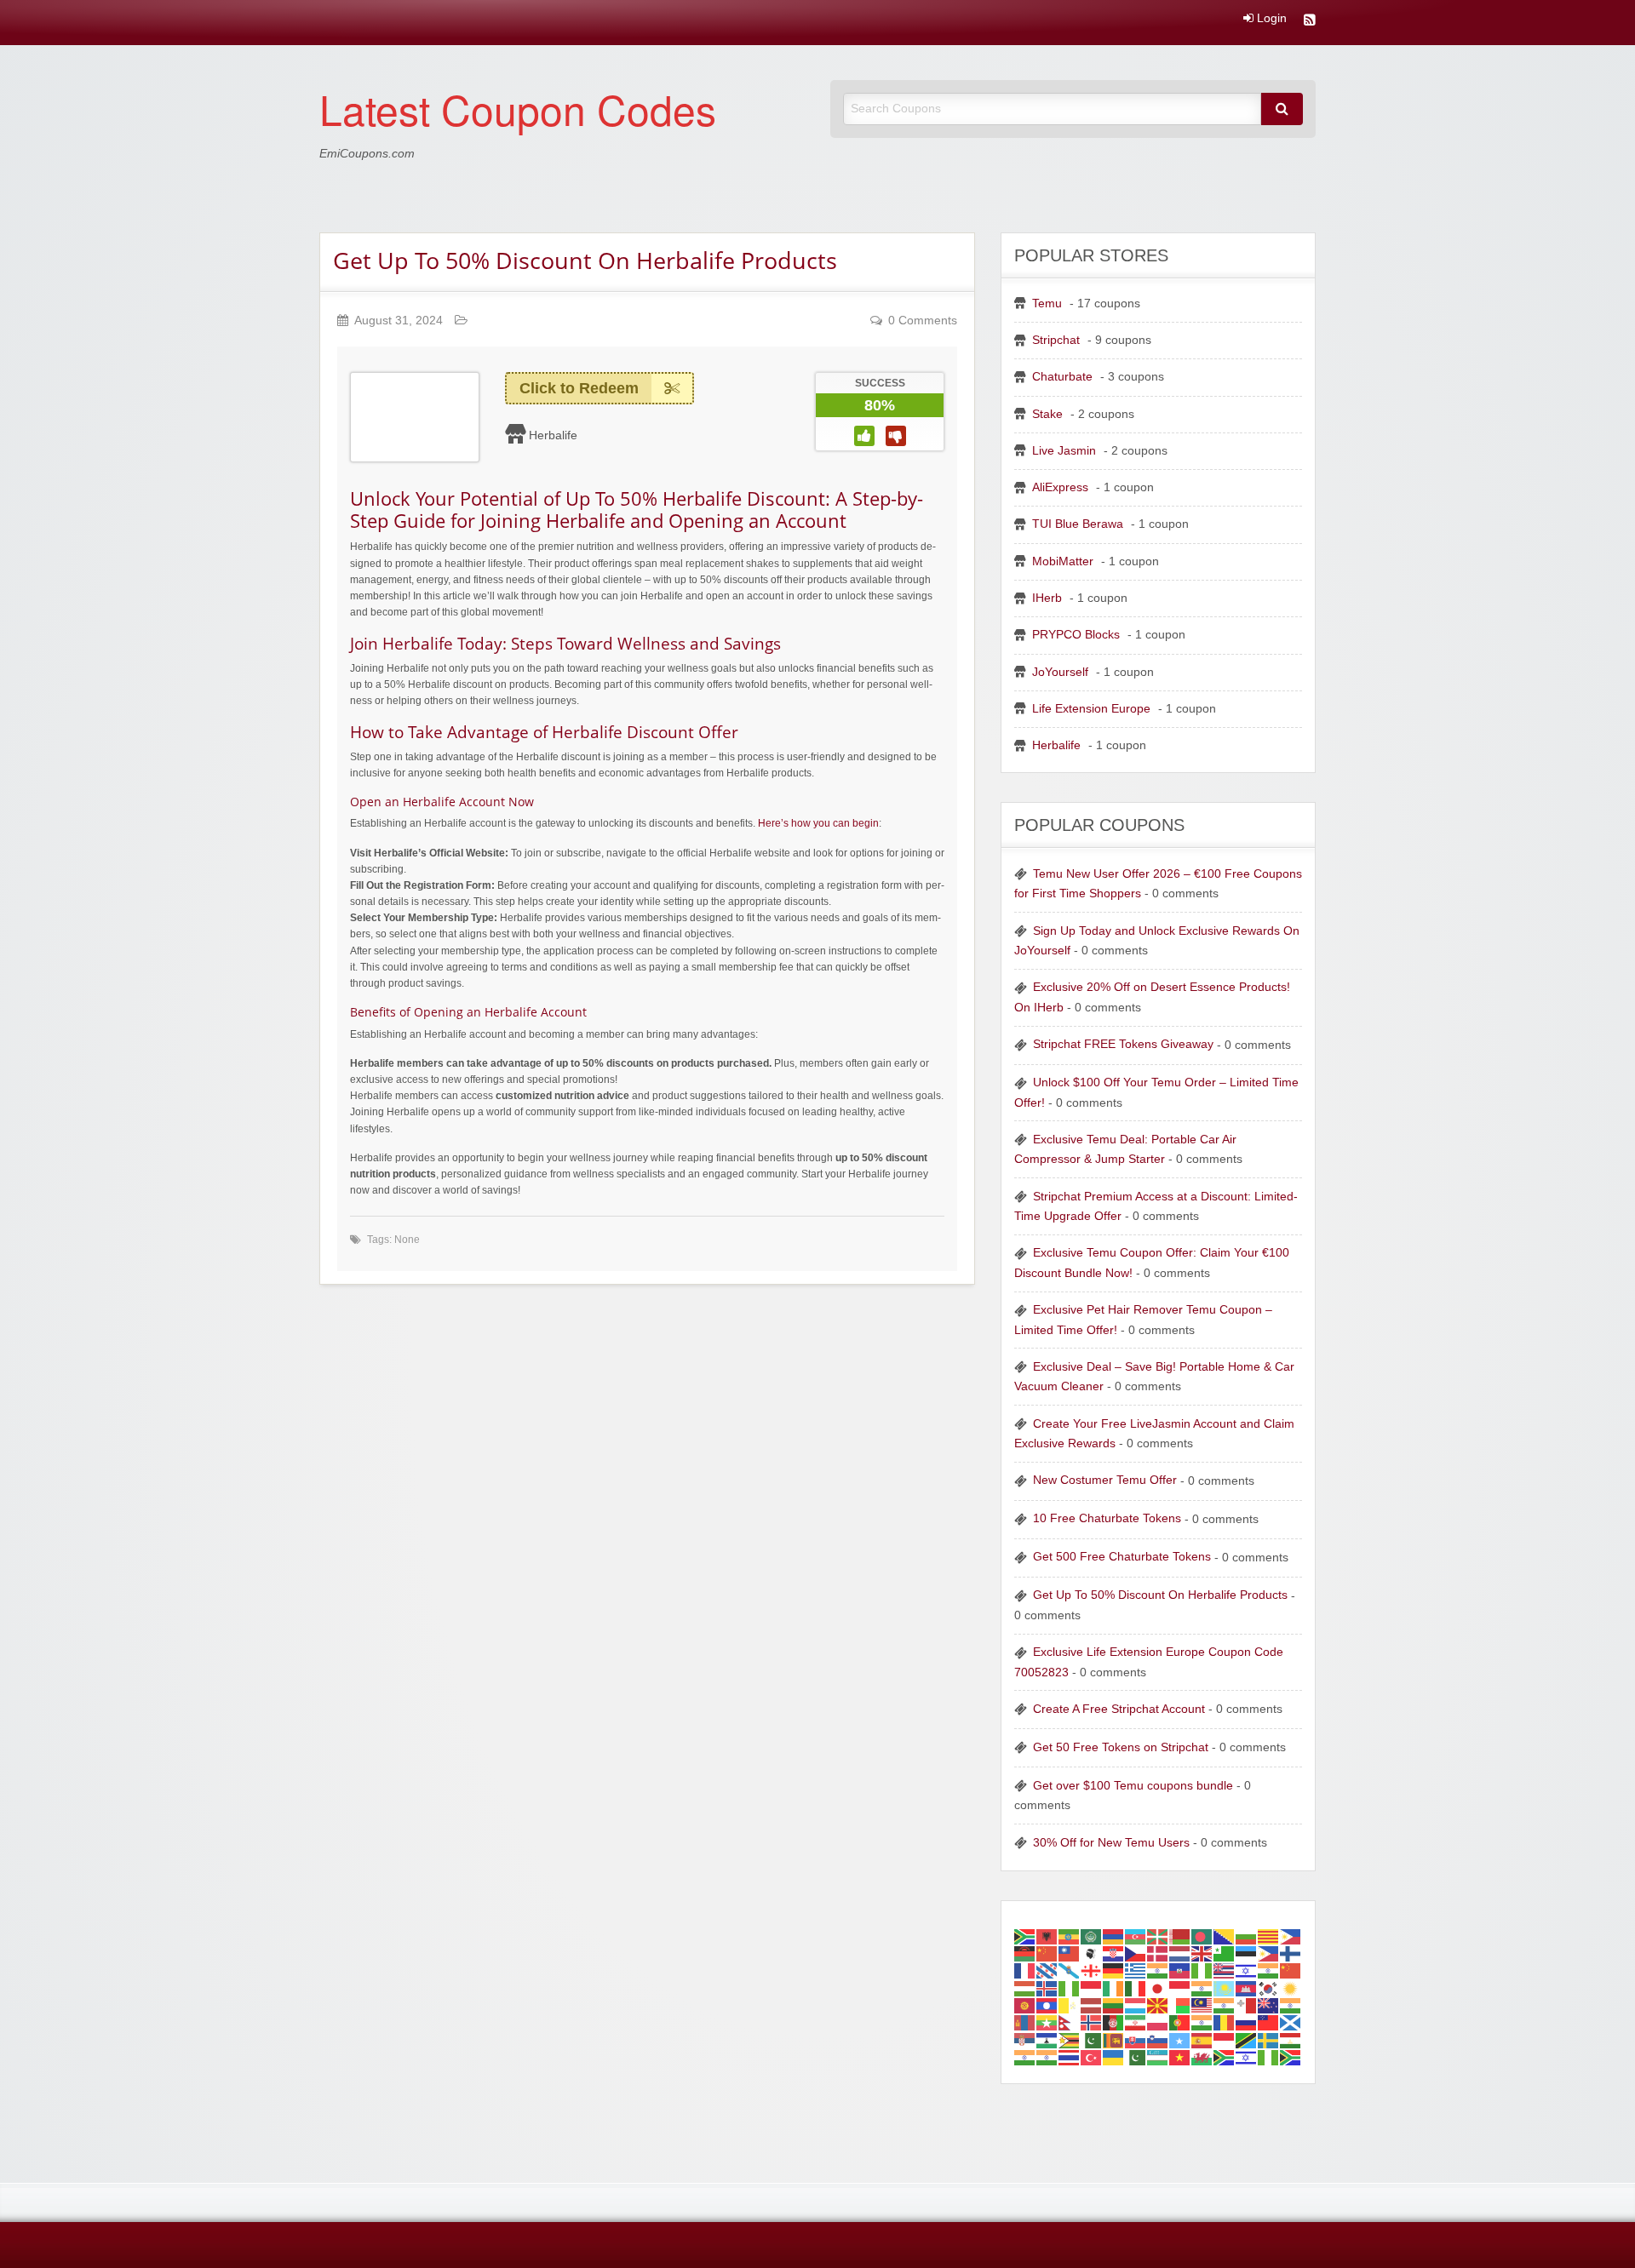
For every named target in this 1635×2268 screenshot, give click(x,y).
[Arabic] (1092, 1936)
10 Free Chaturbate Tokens (1107, 1518)
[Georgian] (1092, 1970)
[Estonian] (1247, 1953)
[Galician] (1070, 1970)
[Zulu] (1291, 2057)
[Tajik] (1291, 2039)
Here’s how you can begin (818, 823)
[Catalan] (1269, 1936)
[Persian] (1136, 2022)
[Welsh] (1202, 2057)
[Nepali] (1070, 2022)
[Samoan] (1269, 2022)
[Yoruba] (1269, 2057)
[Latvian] (1092, 2005)
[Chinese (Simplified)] (1047, 1953)
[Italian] (1136, 1987)
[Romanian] (1225, 2022)
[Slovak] (1136, 2039)
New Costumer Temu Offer (1105, 1480)
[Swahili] (1247, 2039)
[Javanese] (1180, 1987)
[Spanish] (1202, 2039)
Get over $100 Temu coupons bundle (1133, 1786)
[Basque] (1158, 1936)
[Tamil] (1025, 2057)
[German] (1114, 1970)
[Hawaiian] (1225, 1970)
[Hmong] (1291, 1970)
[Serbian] (1025, 2039)
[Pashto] (1114, 2022)
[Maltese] (1247, 2005)
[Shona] (1070, 2039)
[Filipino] (1269, 1953)
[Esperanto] (1225, 1953)
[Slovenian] (1158, 2039)
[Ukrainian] (1114, 2057)
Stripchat (1056, 340)
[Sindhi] (1092, 2039)
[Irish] (1114, 1987)
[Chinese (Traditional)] (1070, 1953)
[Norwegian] (1092, 2022)
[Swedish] (1269, 2039)
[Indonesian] (1092, 1987)
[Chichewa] (1025, 1953)
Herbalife (553, 435)
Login (1270, 19)
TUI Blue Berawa (1078, 524)
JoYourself (1060, 672)
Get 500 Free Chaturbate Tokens (1122, 1557)
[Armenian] (1114, 1936)
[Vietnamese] (1180, 2057)
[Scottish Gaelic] (1291, 2022)
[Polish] (1158, 2022)
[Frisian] (1047, 1970)
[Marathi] (1291, 2005)
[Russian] (1247, 2022)
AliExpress (1060, 487)
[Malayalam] (1225, 2005)
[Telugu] (1047, 2057)
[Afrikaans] (1025, 1936)
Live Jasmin (1064, 451)
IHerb (1047, 598)
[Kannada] (1202, 1987)
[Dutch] (1180, 1953)
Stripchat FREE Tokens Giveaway (1123, 1044)
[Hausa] (1202, 1970)
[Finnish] (1291, 1953)
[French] (1025, 1970)
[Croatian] (1114, 1953)
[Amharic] (1070, 1936)
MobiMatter (1063, 561)
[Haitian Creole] (1180, 1970)
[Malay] (1202, 2005)
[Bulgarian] (1247, 1936)
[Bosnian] (1225, 1936)
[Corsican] (1092, 1953)
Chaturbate (1062, 377)
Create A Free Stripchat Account (1119, 1709)
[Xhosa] (1225, 2057)
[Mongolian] (1025, 2022)
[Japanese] (1158, 1987)
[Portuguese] (1180, 2022)
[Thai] (1070, 2057)
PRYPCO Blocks (1076, 635)
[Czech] (1136, 1953)
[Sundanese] (1225, 2039)
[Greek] (1136, 1970)
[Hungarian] (1025, 1987)
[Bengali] (1202, 1936)
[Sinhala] (1114, 2039)
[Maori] (1269, 2005)
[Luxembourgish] (1136, 2005)
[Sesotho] (1047, 2039)
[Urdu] (1136, 2057)
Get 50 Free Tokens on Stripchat (1121, 1747)
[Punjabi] (1202, 2022)
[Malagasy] (1180, 2005)
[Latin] (1070, 2005)
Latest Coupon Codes (518, 109)
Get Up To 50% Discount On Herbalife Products (585, 260)
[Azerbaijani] (1136, 1936)
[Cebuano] (1291, 1936)
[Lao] (1047, 2005)
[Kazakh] (1225, 1987)
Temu (1047, 304)
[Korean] (1269, 1987)
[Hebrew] (1247, 1970)
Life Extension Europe (1091, 709)
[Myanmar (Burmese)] (1047, 2022)
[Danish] (1158, 1953)
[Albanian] (1047, 1936)
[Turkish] (1092, 2057)
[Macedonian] (1158, 2005)
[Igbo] (1070, 1987)
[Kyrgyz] (1025, 2005)
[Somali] (1180, 2039)
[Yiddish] (1247, 2057)
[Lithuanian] (1114, 2005)
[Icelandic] (1047, 1987)
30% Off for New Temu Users (1111, 1843)
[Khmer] (1247, 1987)
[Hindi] (1269, 1970)
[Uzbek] (1158, 2057)
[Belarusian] (1180, 1936)
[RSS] (1310, 22)
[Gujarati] (1158, 1970)
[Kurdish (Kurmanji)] (1291, 1987)
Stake (1047, 414)
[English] (1202, 1953)
